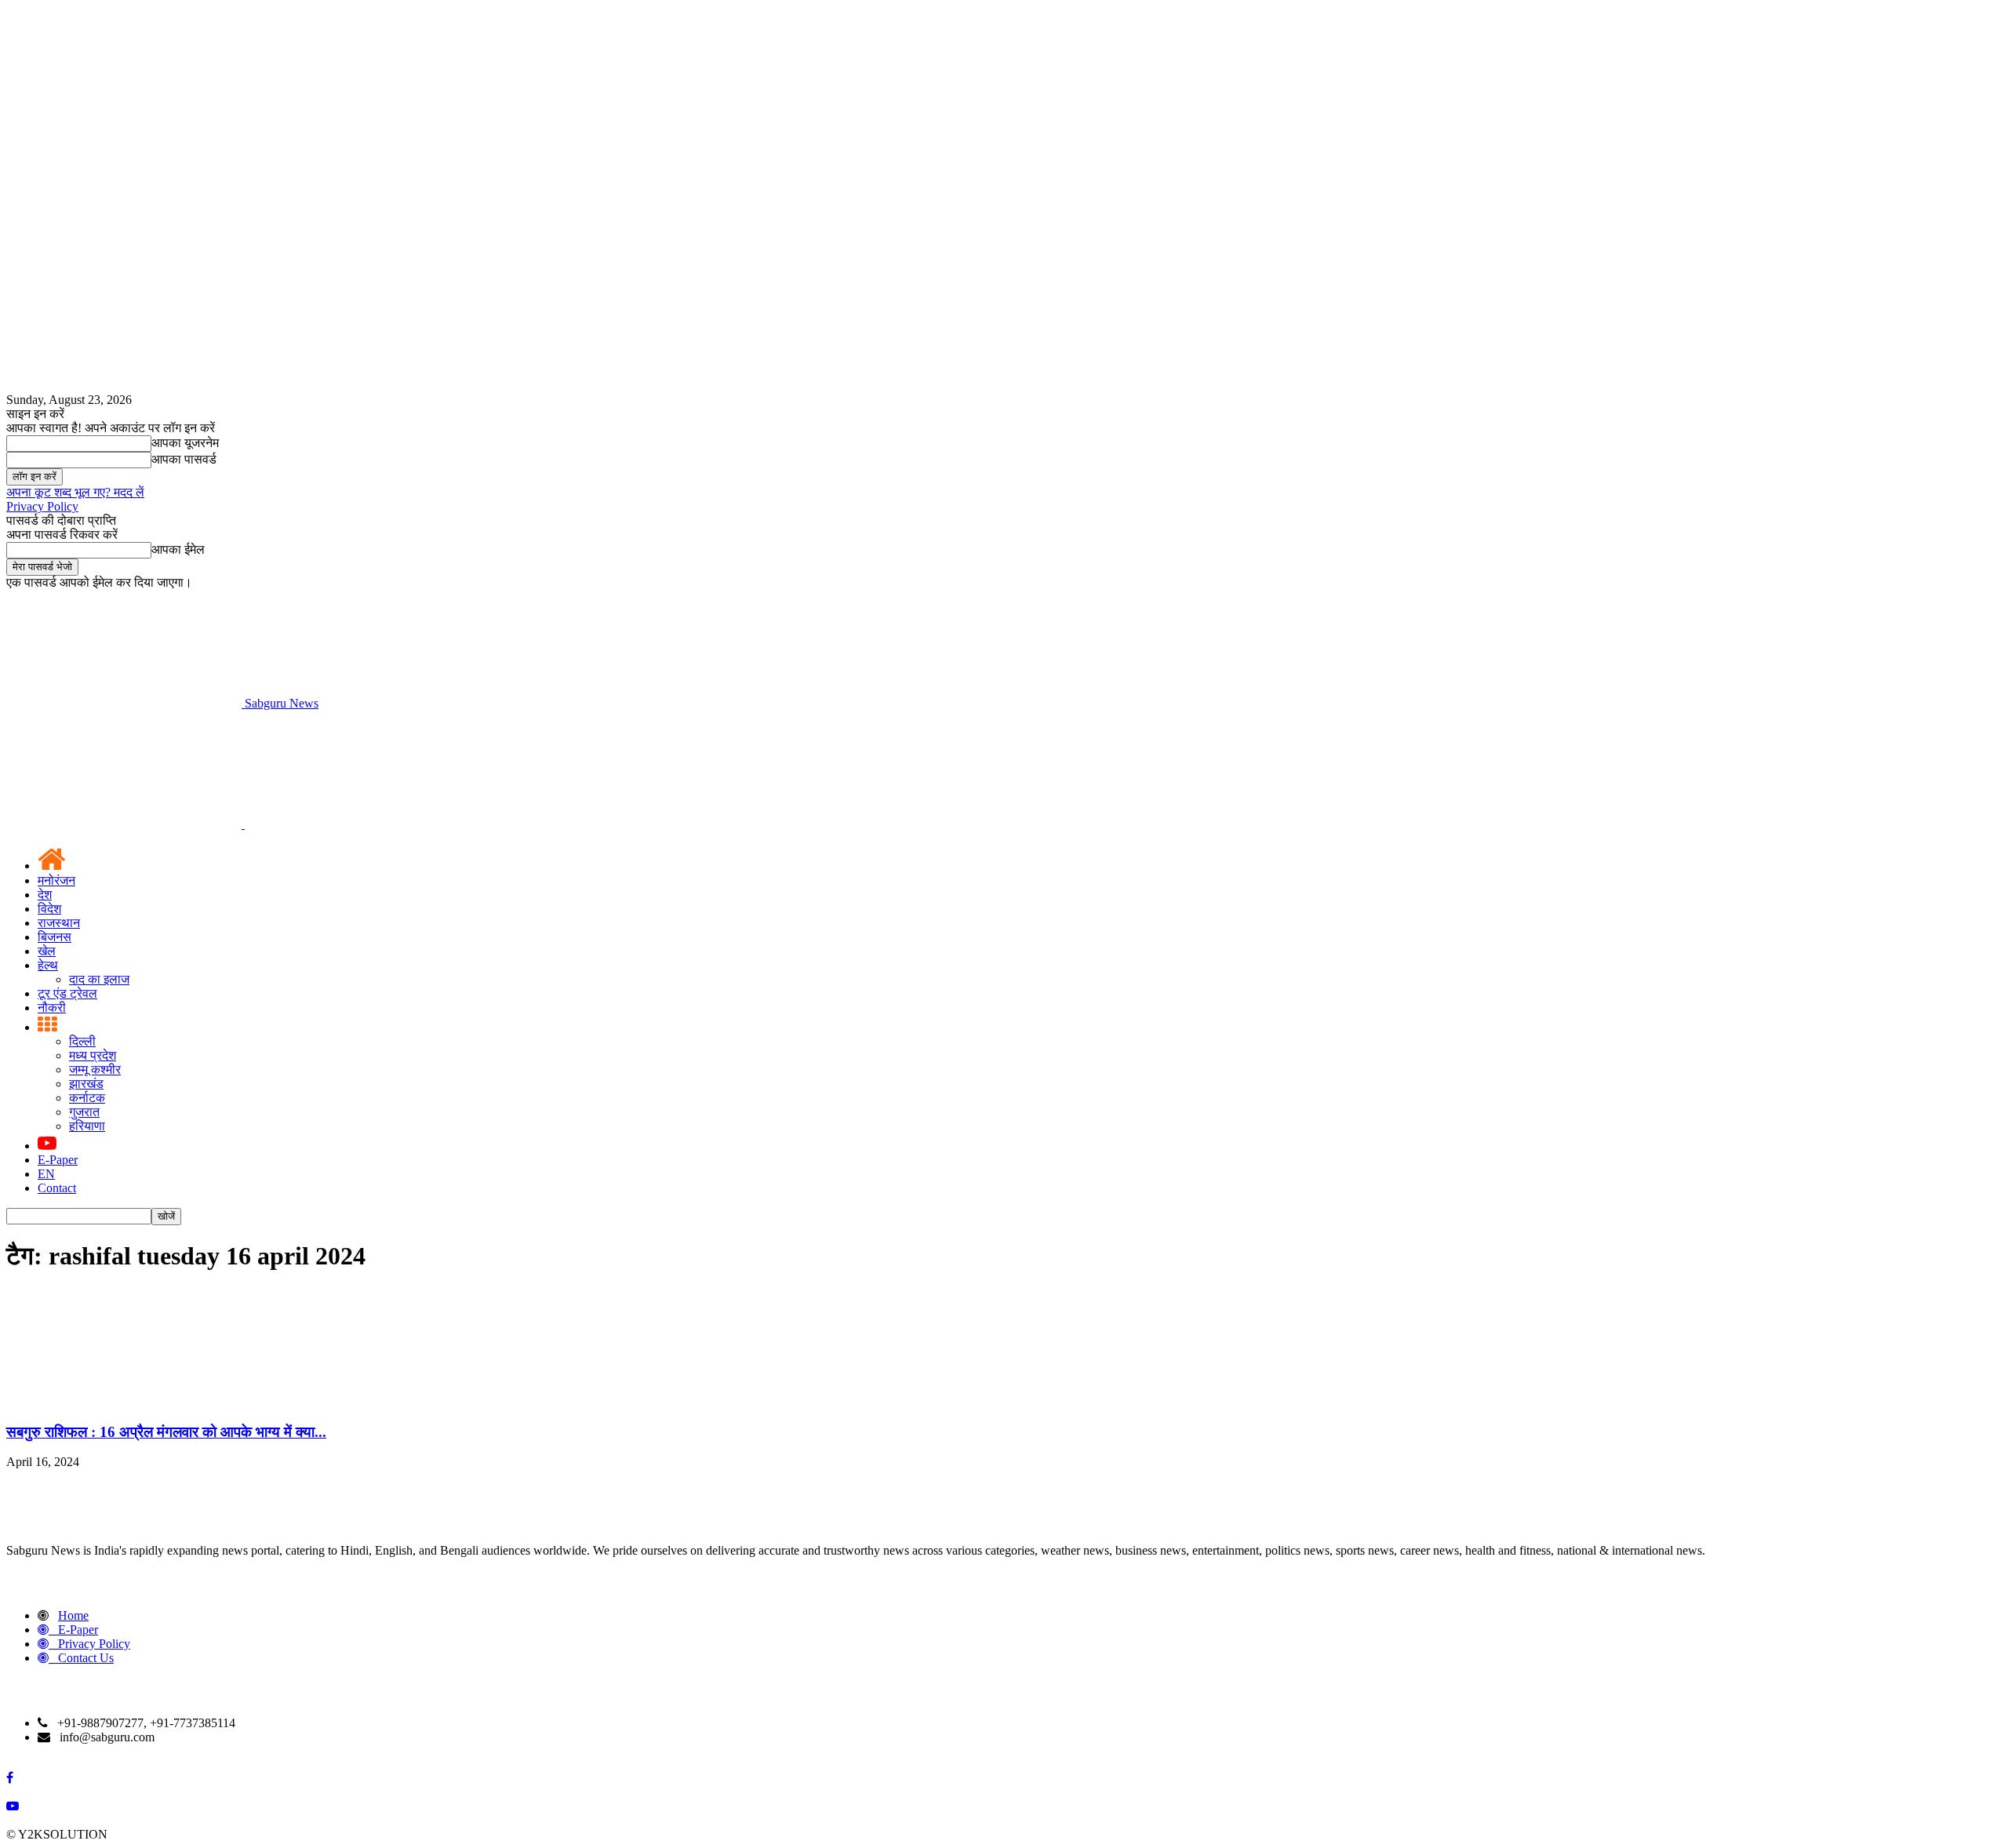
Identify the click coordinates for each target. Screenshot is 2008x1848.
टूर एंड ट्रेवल (67, 993)
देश (45, 895)
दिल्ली (82, 1041)
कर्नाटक (87, 1098)
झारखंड (86, 1084)
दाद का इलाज (99, 979)
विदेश (49, 909)
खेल (47, 951)
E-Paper (58, 1160)
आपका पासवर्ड (184, 459)
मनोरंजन (56, 880)
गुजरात (84, 1112)
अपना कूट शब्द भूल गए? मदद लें (75, 492)
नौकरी (52, 1008)
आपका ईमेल (178, 549)
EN (46, 1174)
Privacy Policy (42, 506)
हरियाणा (87, 1126)
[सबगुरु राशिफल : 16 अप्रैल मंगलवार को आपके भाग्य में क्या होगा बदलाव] (124, 1401)
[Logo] (125, 824)
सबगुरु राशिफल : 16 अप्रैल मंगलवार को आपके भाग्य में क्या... (166, 1432)
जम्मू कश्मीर (95, 1070)
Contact (57, 1188)
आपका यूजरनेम (185, 443)
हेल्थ (48, 965)
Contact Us (86, 1658)
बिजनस (55, 937)
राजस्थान (59, 923)
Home (73, 1615)
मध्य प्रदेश (93, 1055)
